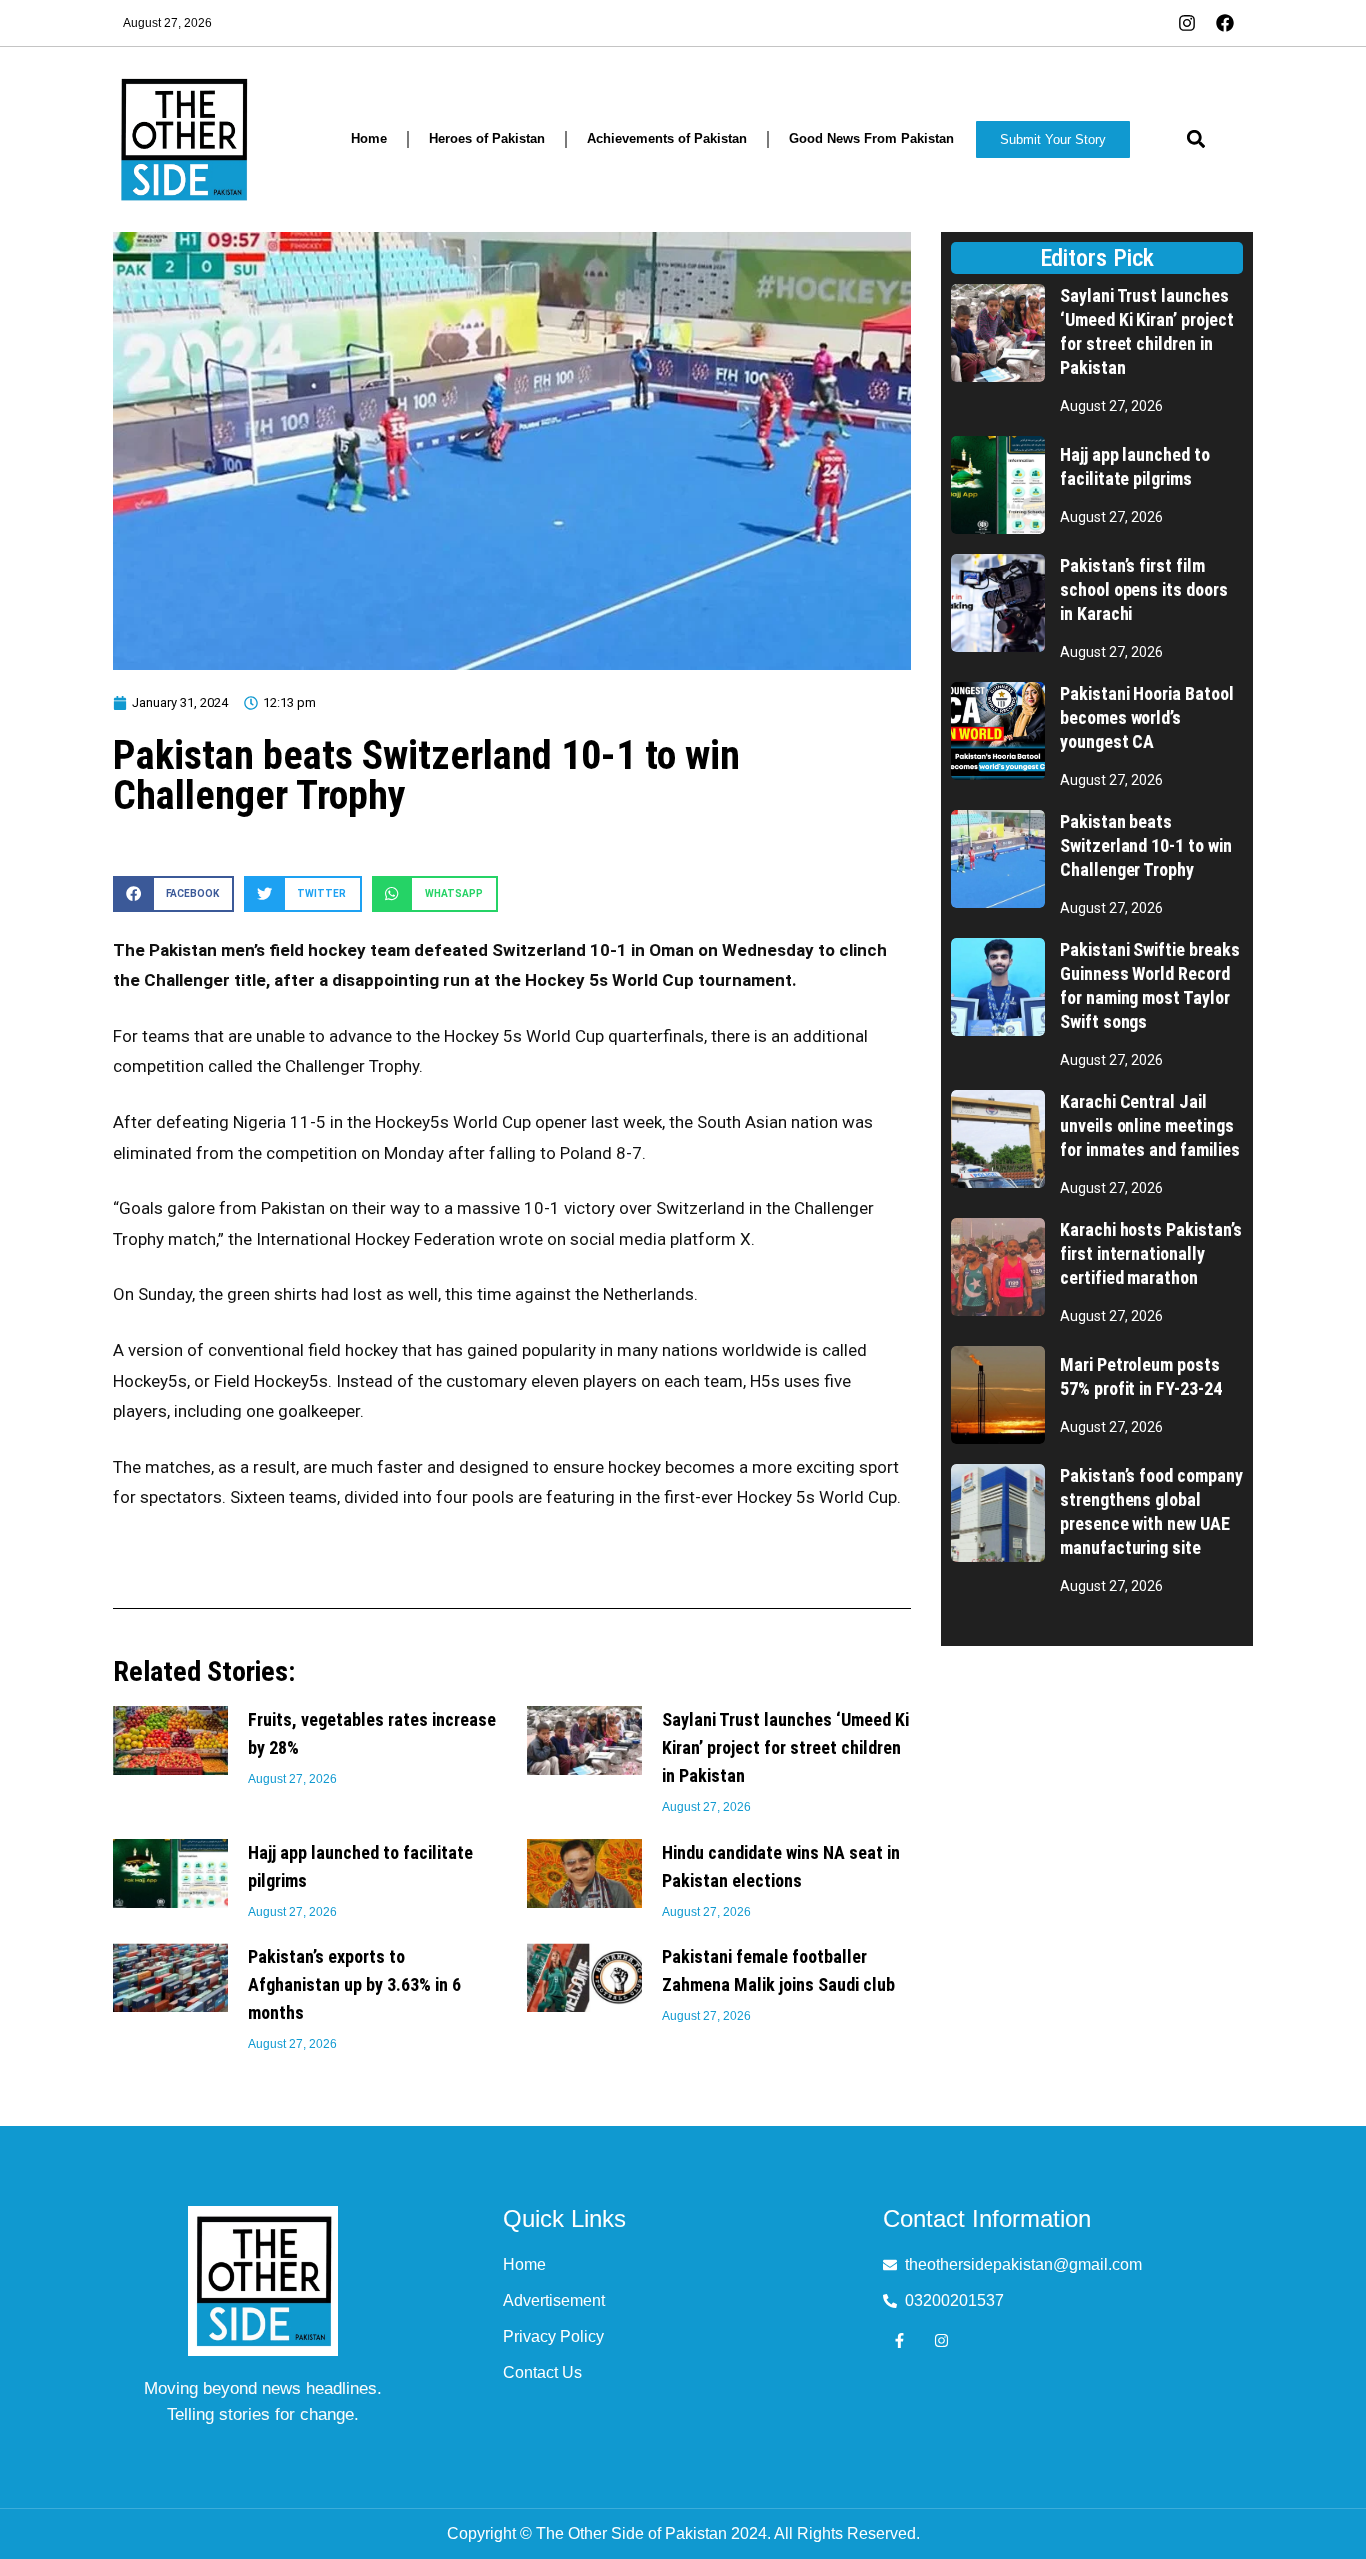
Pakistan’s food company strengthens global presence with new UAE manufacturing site (1151, 1511)
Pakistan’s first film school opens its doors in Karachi (1144, 589)
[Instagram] (941, 2340)
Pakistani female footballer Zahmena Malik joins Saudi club (778, 1970)
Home (369, 138)
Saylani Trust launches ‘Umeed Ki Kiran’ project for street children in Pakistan (785, 1747)
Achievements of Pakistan (667, 138)
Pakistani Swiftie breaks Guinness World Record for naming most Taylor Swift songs (1150, 985)
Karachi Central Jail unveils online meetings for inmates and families (1150, 1125)
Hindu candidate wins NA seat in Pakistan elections (781, 1866)
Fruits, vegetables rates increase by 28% (372, 1733)
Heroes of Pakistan (487, 138)
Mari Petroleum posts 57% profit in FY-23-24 (1141, 1376)
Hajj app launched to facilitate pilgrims (360, 1866)
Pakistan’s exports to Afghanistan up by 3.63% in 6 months (354, 1984)
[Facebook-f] (899, 2340)
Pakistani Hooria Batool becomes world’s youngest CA (1147, 717)
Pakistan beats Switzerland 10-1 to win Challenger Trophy (1146, 845)
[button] (1195, 139)
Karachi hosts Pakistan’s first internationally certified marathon (1151, 1253)
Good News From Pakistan (871, 138)
